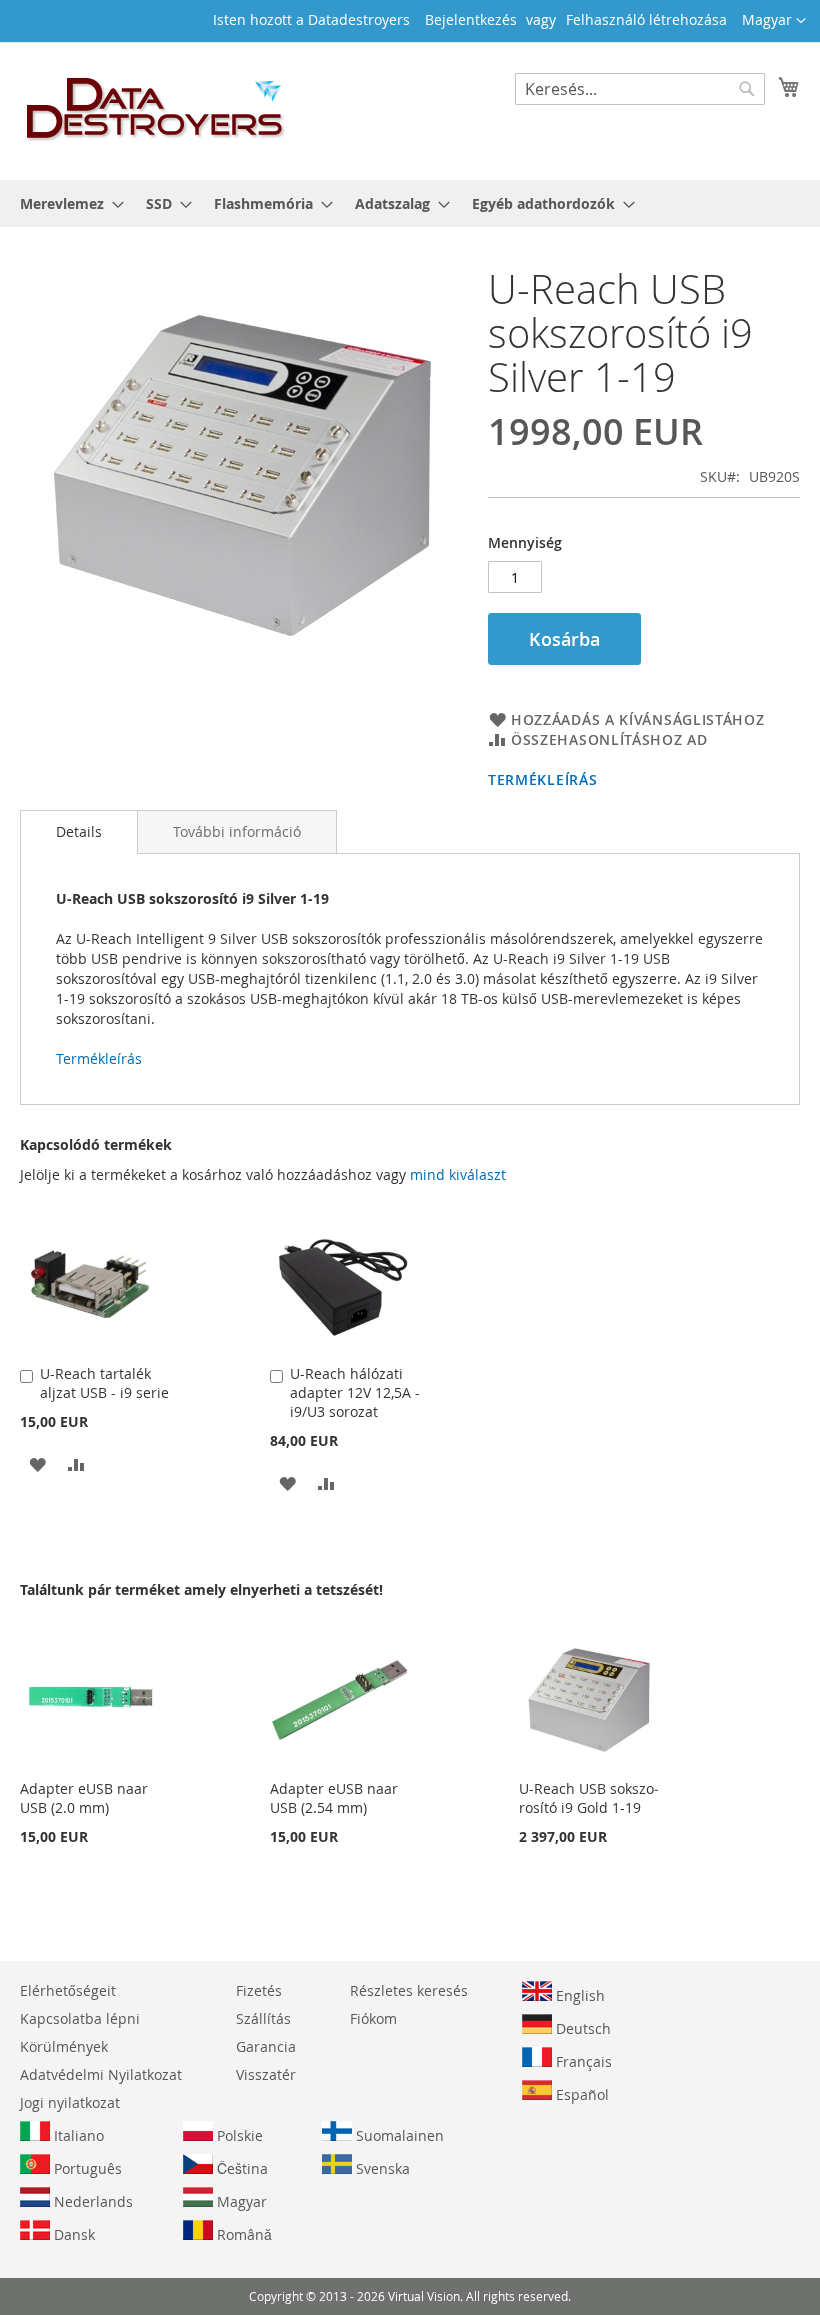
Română (242, 2234)
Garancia (266, 2046)
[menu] (410, 203)
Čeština (240, 2168)
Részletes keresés (409, 1990)
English (578, 1995)
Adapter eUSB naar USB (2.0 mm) (84, 1798)
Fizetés (259, 1990)
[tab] (79, 832)
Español (580, 2094)
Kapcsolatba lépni (80, 2018)
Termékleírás (542, 779)
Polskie (238, 2135)
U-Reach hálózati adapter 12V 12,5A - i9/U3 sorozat (355, 1392)
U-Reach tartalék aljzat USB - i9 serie (104, 1383)
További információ (237, 831)
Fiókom (373, 2018)
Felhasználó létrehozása (646, 19)
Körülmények (64, 2046)
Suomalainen (398, 2135)
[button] (774, 21)
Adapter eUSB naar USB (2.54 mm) (334, 1798)
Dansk (72, 2234)
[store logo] (156, 110)
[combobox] (640, 89)
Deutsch (581, 2028)
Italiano (77, 2135)
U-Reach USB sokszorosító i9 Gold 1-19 (589, 1798)
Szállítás (263, 2018)
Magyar (240, 2201)
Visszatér (266, 2074)
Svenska (381, 2168)
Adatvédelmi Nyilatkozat (101, 2074)
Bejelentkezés (471, 19)
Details (79, 831)
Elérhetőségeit (68, 1990)
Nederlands (91, 2201)
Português (86, 2168)
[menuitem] (66, 203)
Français (582, 2061)
